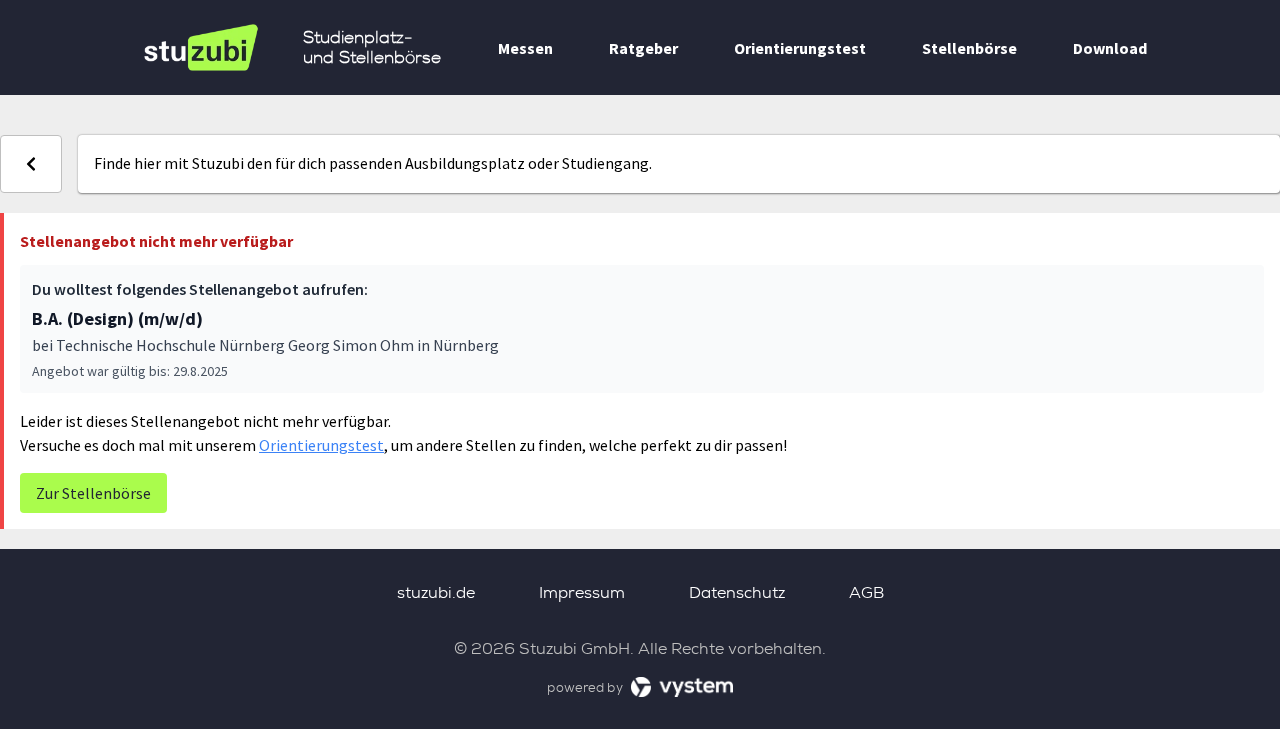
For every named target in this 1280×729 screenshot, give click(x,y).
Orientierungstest (800, 48)
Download (1110, 48)
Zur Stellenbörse (93, 493)
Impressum (582, 592)
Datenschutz (737, 592)
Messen (525, 48)
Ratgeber (643, 48)
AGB (866, 592)
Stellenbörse (969, 48)
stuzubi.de (436, 592)
